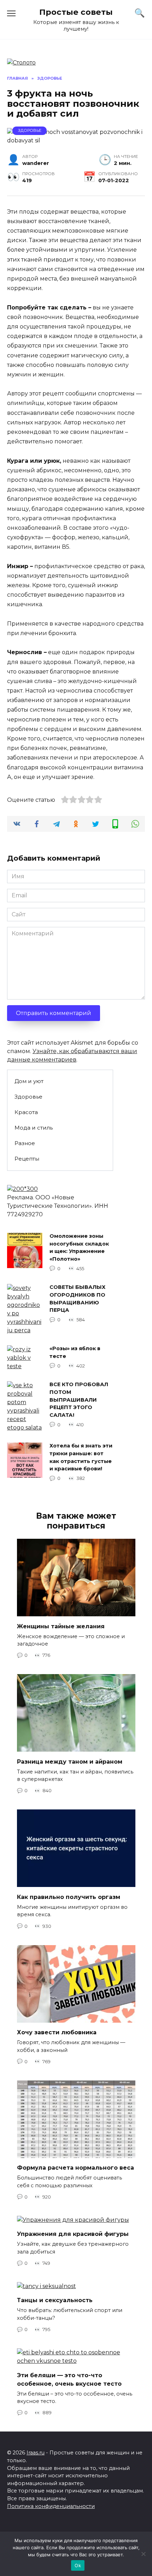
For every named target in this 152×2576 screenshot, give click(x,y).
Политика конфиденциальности (51, 2506)
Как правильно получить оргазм (69, 1897)
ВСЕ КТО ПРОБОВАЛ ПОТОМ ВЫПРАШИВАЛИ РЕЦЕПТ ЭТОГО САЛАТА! (79, 1400)
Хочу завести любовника (57, 2032)
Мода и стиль (34, 1128)
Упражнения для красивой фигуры (73, 2234)
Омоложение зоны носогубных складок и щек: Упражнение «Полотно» (79, 1248)
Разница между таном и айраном (70, 1761)
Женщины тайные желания (61, 1626)
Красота (26, 1112)
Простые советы (76, 12)
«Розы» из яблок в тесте (75, 1353)
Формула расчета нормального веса (75, 2168)
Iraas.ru (36, 2453)
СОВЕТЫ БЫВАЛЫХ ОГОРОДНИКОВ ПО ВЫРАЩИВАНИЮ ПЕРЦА (77, 1299)
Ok (78, 2565)
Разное (25, 1143)
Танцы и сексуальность (55, 2300)
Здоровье (30, 130)
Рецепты (27, 1159)
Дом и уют (29, 1081)
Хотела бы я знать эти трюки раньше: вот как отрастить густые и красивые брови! (81, 1458)
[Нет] (143, 2554)
